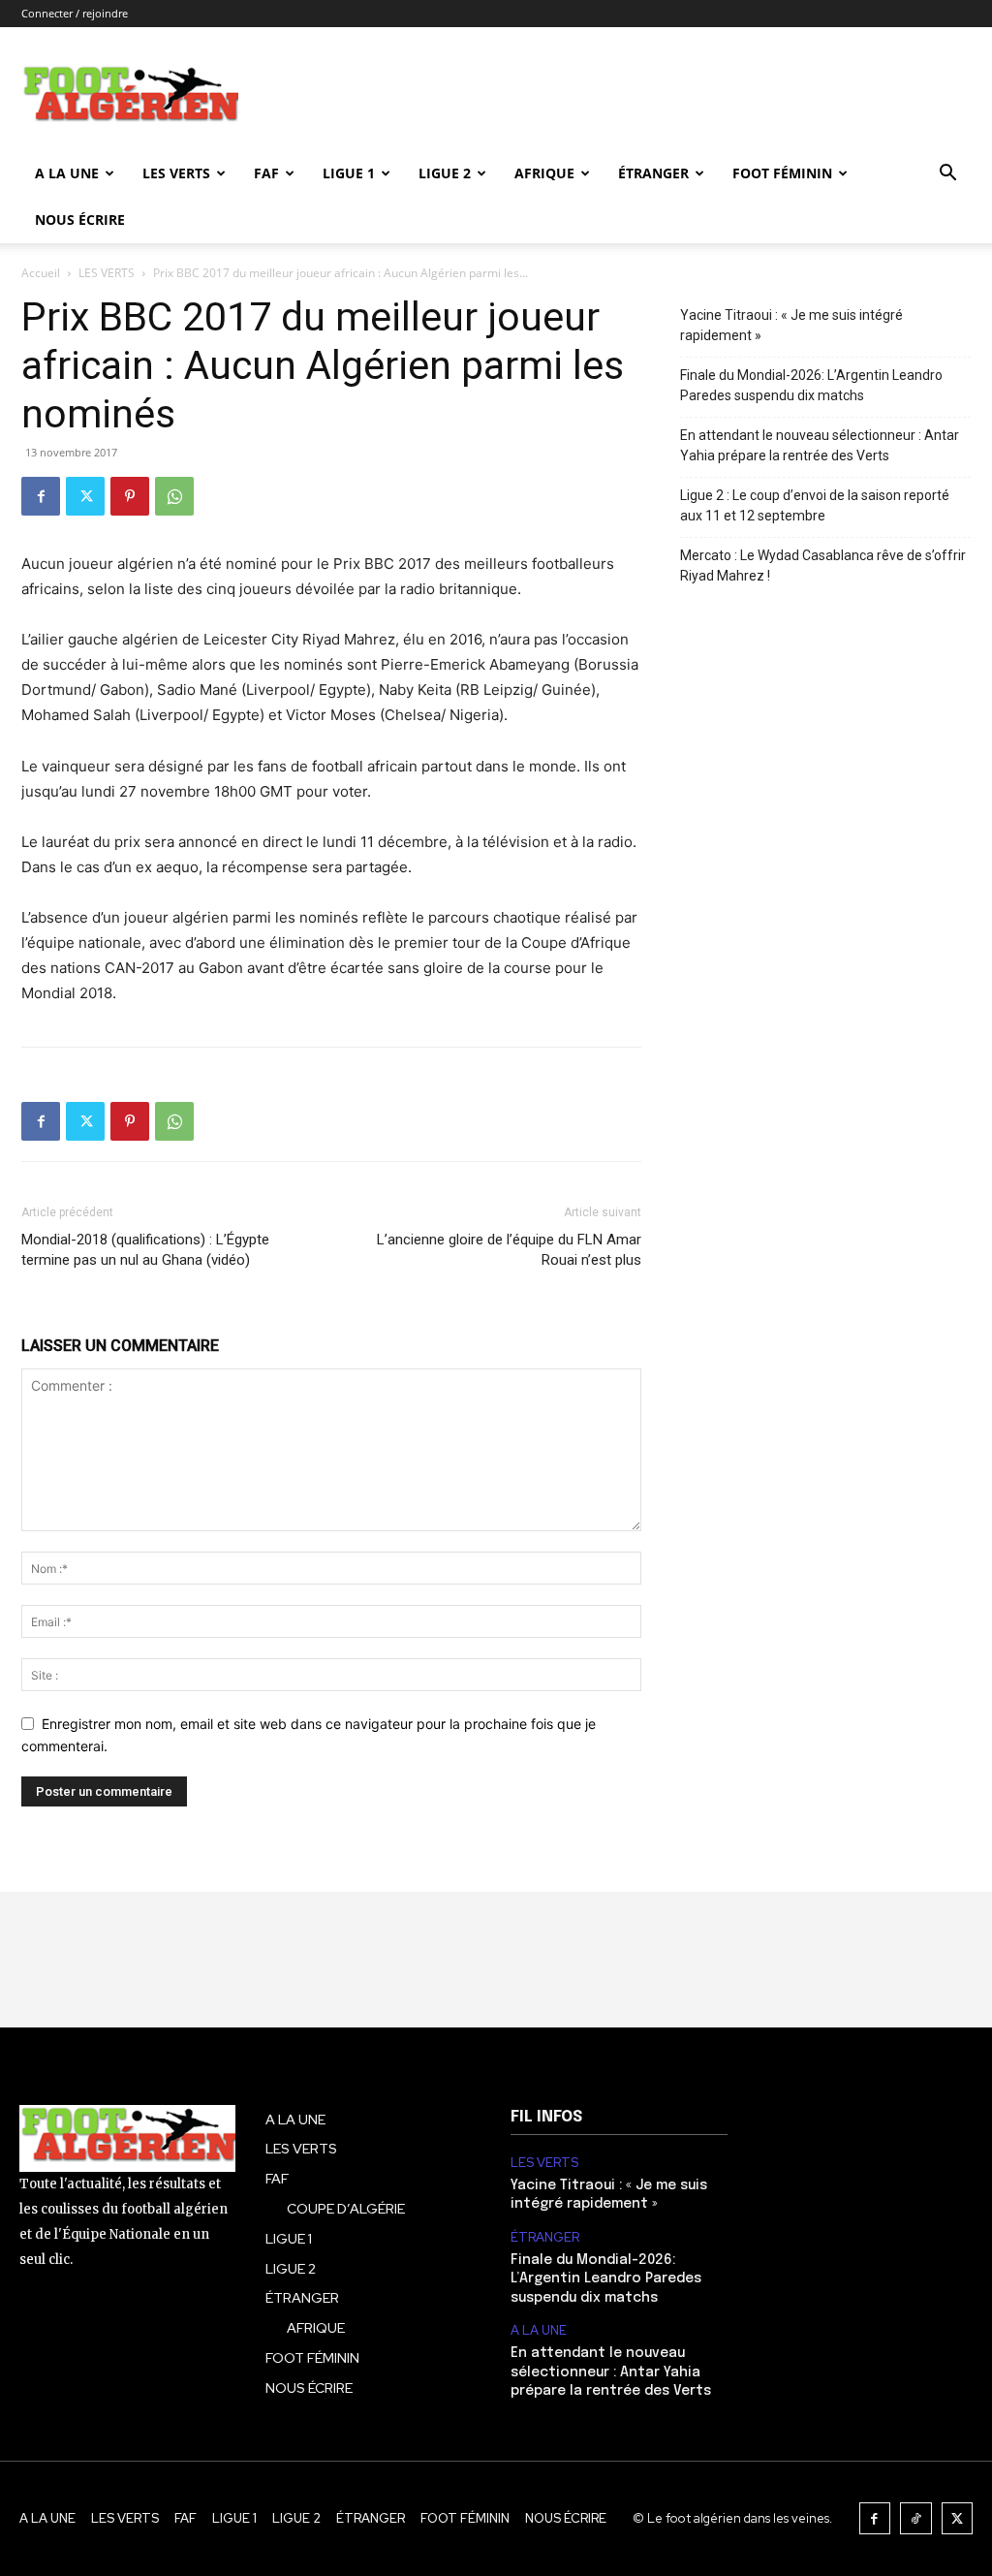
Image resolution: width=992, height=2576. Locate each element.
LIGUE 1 (349, 173)
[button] (947, 175)
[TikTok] (916, 2518)
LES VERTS (176, 173)
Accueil (41, 273)
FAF (266, 173)
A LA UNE (539, 2331)
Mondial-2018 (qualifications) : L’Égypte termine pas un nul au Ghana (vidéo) (145, 1250)
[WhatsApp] (174, 496)
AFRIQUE (544, 173)
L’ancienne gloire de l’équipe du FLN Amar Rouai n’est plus (509, 1250)
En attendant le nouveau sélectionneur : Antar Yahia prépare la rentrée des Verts (820, 445)
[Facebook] (41, 496)
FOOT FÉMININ (782, 173)
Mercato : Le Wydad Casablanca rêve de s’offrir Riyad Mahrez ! (823, 565)
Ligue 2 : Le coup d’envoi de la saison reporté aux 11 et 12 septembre (815, 505)
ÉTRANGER (653, 173)
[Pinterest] (130, 496)
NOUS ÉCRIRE (80, 220)
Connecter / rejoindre (75, 13)
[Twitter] (85, 496)
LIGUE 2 (445, 173)
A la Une (67, 173)
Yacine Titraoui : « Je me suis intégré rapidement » (791, 325)
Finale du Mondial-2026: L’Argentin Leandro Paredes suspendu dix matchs (811, 385)
